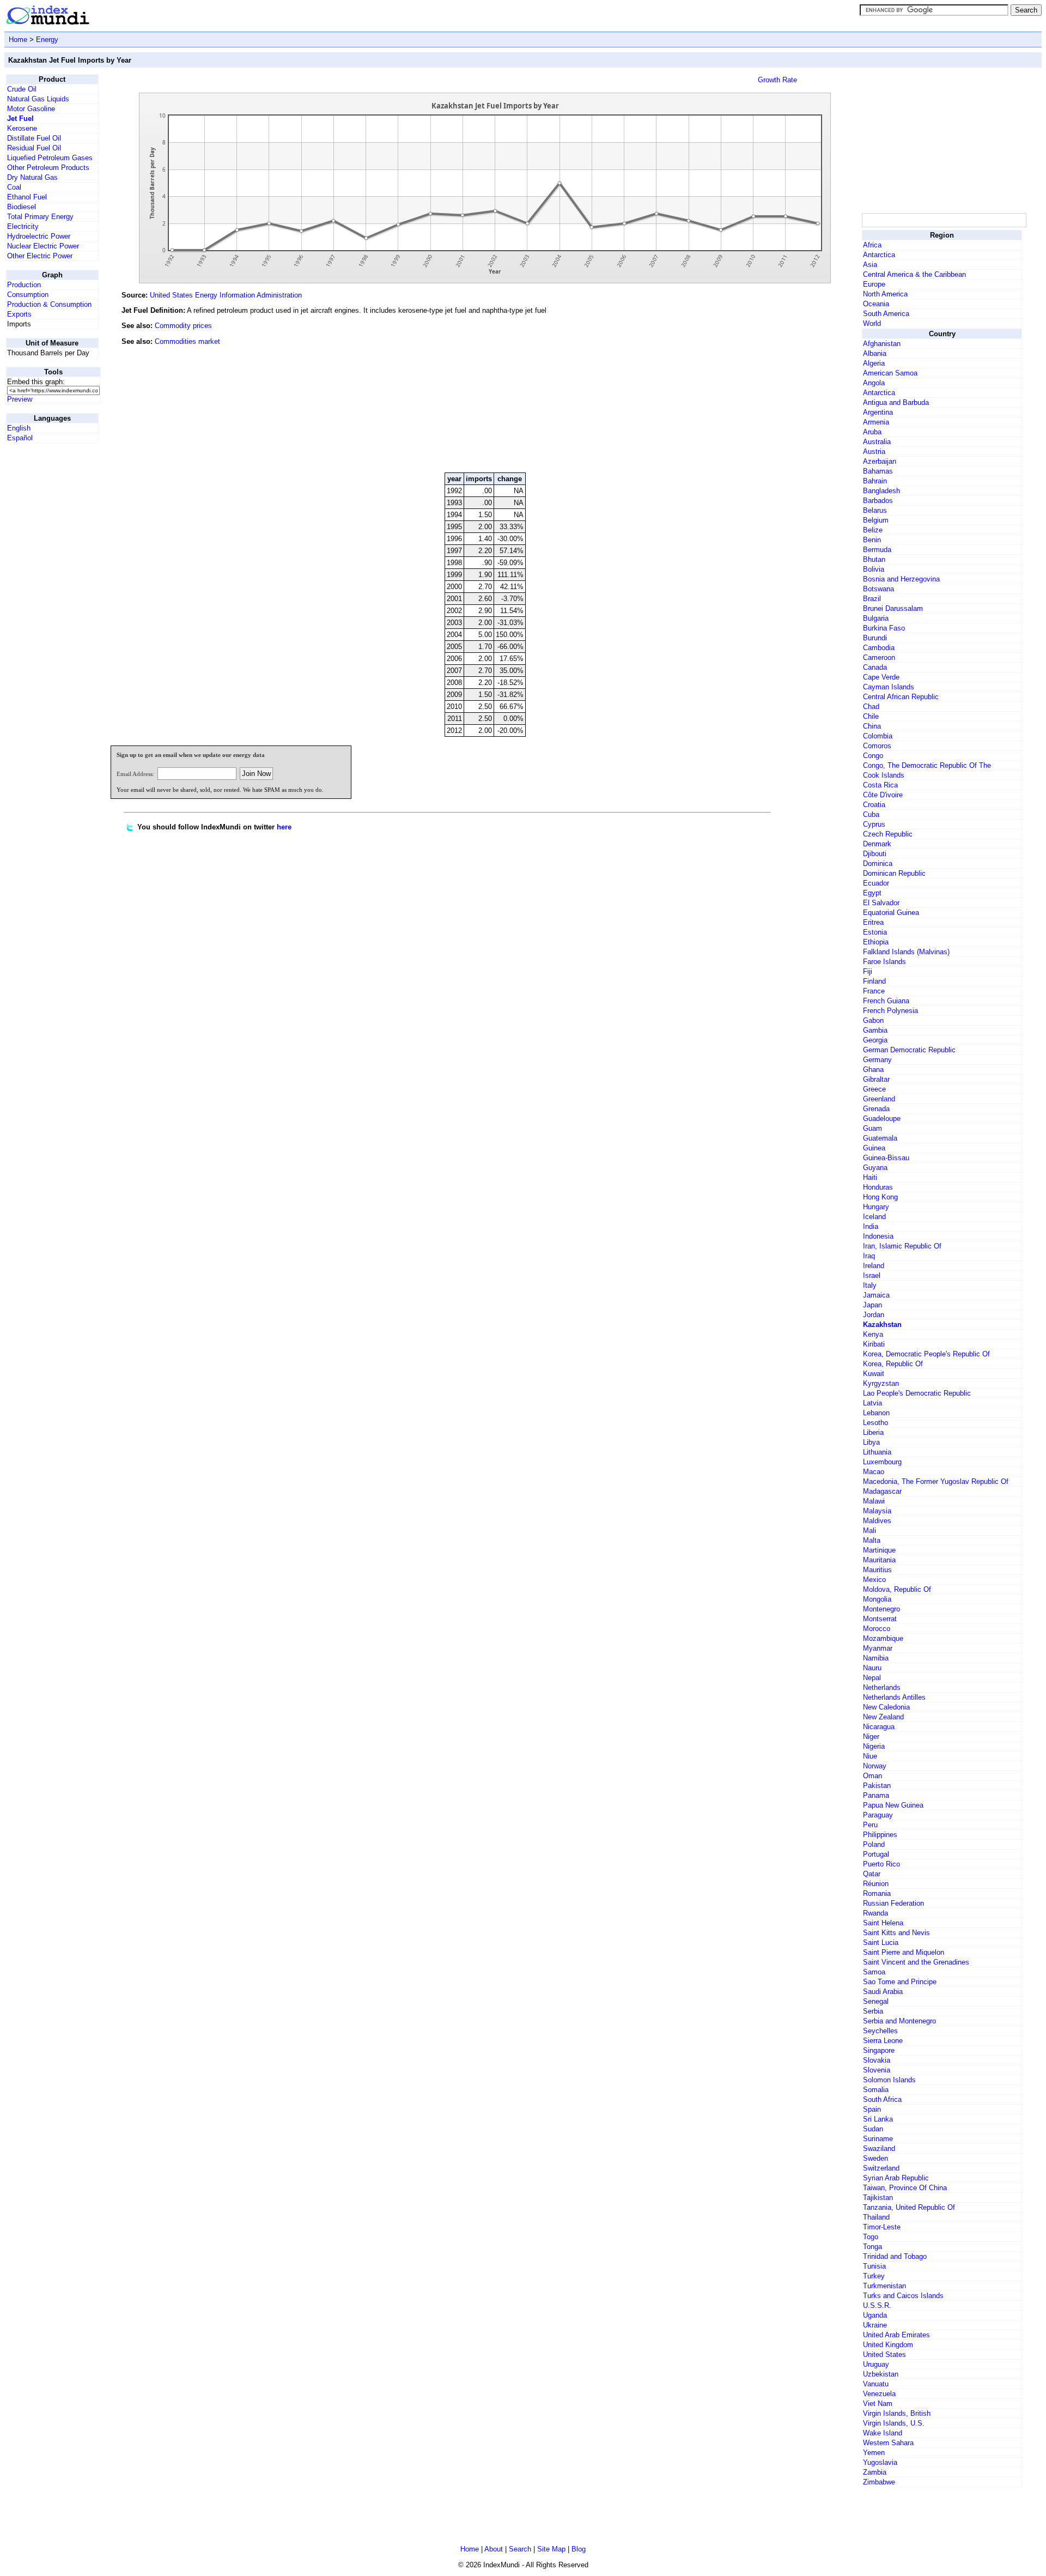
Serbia (873, 2011)
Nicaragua (879, 1727)
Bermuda (877, 550)
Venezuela (879, 2394)
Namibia (876, 1658)
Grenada (876, 1109)
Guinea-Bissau (886, 1158)
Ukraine (875, 2325)
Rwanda (875, 1913)
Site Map (551, 2549)
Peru (870, 1825)
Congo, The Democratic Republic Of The (927, 765)
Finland (874, 981)
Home (18, 40)
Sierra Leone (883, 2041)
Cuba (871, 814)
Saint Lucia (881, 1942)
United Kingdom (888, 2345)
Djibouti (875, 854)
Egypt (872, 893)
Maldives (877, 1521)
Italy (870, 1285)
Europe (874, 284)
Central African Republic (901, 697)
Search (520, 2549)
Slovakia (877, 2060)
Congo (873, 756)
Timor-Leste (882, 2227)
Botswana (878, 589)
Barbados (878, 501)
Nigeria (874, 1746)
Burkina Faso (884, 628)
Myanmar (878, 1648)
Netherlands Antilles (894, 1697)
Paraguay (878, 1815)
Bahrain (875, 481)
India (871, 1226)
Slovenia (877, 2070)
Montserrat (880, 1619)
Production (24, 285)
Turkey (874, 2276)
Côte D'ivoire (883, 795)
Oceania (876, 304)
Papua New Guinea (893, 1805)
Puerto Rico (881, 1864)
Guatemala (880, 1138)
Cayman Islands (889, 687)
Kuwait (874, 1374)
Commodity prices (183, 326)
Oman (872, 1776)
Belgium (876, 520)
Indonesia (878, 1236)
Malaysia (877, 1511)
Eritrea (873, 922)
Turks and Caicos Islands (903, 2296)
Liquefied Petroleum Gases (50, 158)
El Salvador (881, 903)
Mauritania (879, 1560)
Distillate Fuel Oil (34, 138)
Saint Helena (883, 1923)
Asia (870, 265)
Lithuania (877, 1452)
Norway (875, 1766)
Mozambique (883, 1638)
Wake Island (883, 2433)
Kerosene (22, 128)
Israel (872, 1275)
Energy (47, 40)
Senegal (876, 2001)
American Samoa (890, 373)
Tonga (872, 2247)
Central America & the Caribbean (914, 274)
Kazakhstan (882, 1325)
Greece (874, 1089)
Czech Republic (888, 834)
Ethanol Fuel (27, 197)
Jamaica (876, 1295)
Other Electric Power (40, 256)
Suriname (878, 2139)
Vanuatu (876, 2384)
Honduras (878, 1187)
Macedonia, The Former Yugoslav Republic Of (936, 1481)
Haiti (870, 1177)
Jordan (874, 1315)
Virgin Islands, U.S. (894, 2423)
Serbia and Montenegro (899, 2021)
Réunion (876, 1884)
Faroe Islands (884, 962)
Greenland (879, 1099)
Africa (872, 245)
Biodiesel (22, 207)
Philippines (880, 1835)
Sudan (873, 2129)
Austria (874, 451)
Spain (872, 2109)
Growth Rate (777, 80)
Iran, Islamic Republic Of (902, 1246)
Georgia (875, 1040)
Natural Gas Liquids (38, 99)
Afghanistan (882, 344)
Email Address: (135, 774)
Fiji (868, 971)
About (494, 2549)
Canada (875, 667)
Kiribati (874, 1344)
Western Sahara (888, 2443)
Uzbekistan (881, 2374)
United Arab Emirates (896, 2335)
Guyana (875, 1168)
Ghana (873, 1069)
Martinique (879, 1550)
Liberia (873, 1432)
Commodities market (187, 341)
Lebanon (876, 1413)
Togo (871, 2237)
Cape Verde (881, 677)
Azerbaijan (880, 461)
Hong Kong (880, 1197)
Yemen (874, 2453)
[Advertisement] (778, 390)
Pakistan (877, 1786)
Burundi (875, 638)
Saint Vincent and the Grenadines (916, 1962)
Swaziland (879, 2148)
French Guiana (886, 1001)
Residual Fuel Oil (34, 148)
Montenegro (881, 1609)
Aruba (872, 432)
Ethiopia (876, 942)
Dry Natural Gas (32, 177)
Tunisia (874, 2266)
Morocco (877, 1629)
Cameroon (879, 657)
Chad (871, 707)
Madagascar (882, 1491)
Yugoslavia (880, 2462)
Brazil (872, 599)
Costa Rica (880, 785)
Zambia (875, 2472)
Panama (876, 1795)
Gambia (875, 1030)
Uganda (875, 2315)
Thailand (876, 2217)
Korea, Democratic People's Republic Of (926, 1354)
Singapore (879, 2050)
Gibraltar (876, 1079)
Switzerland (881, 2168)
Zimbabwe (879, 2482)
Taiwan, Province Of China (905, 2188)
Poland (874, 1844)
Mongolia (877, 1599)
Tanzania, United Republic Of (909, 2207)
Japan (872, 1305)
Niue (870, 1756)
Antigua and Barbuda (896, 402)
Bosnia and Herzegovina (901, 579)
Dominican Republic (894, 873)
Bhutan (874, 559)
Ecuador (876, 883)
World (872, 323)
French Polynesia (890, 1011)
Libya (871, 1442)
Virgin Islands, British (897, 2413)
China (872, 726)
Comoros (877, 746)
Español (20, 438)
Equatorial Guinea (891, 913)
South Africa (882, 2099)
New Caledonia (886, 1707)
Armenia (876, 422)
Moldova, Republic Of (897, 1589)
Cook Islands (884, 775)
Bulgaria (876, 618)
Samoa (874, 1972)
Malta (872, 1540)
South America (886, 314)
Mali (869, 1531)
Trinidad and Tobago (895, 2256)
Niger (871, 1736)
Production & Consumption (49, 304)
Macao (874, 1472)
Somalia (876, 2090)
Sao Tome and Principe (900, 1982)
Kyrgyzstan (881, 1383)
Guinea (874, 1148)
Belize (873, 530)
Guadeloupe (882, 1119)
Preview (20, 399)
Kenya (873, 1334)
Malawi (874, 1501)
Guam (872, 1128)
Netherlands (882, 1687)
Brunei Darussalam (893, 608)
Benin (872, 540)
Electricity (23, 226)
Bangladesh (881, 491)
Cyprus (874, 824)
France (874, 991)
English (19, 428)
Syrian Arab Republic (896, 2178)
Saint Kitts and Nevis (896, 1933)
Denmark (877, 844)
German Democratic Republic (909, 1050)
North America (885, 294)
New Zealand (883, 1717)
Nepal (872, 1678)
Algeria (874, 363)
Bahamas (878, 471)
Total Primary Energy (40, 217)
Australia (877, 442)
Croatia (874, 805)
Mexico (874, 1580)
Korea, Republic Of (893, 1364)
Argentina (878, 412)
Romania (877, 1893)
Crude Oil (22, 89)
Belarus (875, 510)
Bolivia (874, 569)
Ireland (874, 1266)
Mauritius (877, 1570)
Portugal (876, 1854)
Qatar (872, 1874)
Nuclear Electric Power (43, 246)
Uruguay (876, 2364)
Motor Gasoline (31, 109)
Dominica (878, 863)
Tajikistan (878, 2198)
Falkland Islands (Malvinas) (906, 952)
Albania (875, 353)
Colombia (878, 736)
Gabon (873, 1020)
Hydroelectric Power (39, 236)
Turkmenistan (884, 2286)
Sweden (875, 2158)
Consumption (28, 295)
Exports (19, 314)
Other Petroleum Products (48, 168)
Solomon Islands (889, 2080)
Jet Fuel (20, 119)
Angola (874, 383)
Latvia (872, 1403)
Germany (877, 1060)
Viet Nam (878, 2404)
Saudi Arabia (883, 1992)
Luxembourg (882, 1462)
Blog (579, 2549)
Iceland (874, 1217)
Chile (871, 716)
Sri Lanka (878, 2119)
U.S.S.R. (877, 2305)
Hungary (876, 1207)
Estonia (875, 932)
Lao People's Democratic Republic (917, 1393)
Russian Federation (893, 1903)
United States (884, 2354)
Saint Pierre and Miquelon (904, 1952)
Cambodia (879, 648)
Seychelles (880, 2031)
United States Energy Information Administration (226, 295)
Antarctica (879, 255)
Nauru (872, 1668)
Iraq (869, 1256)
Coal (14, 187)
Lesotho (875, 1423)
